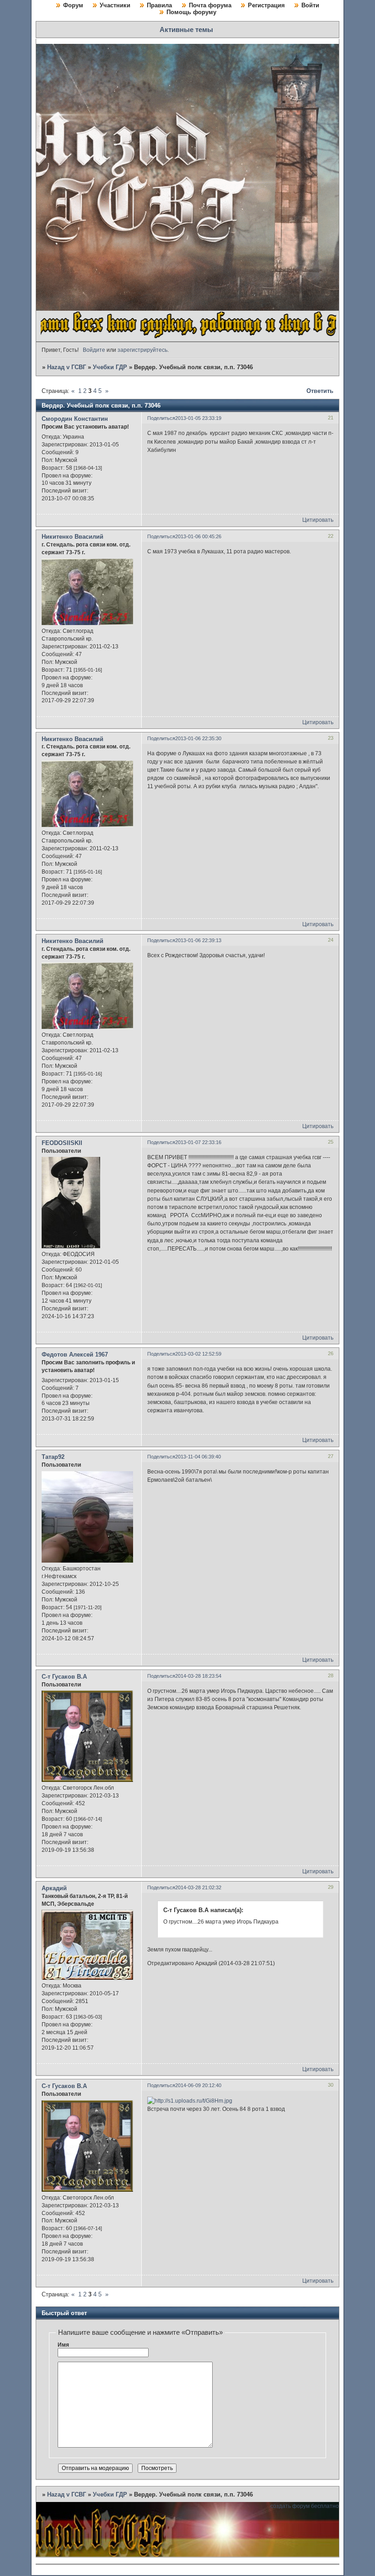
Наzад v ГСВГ (67, 367)
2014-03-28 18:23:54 (198, 1676)
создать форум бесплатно (305, 2506)
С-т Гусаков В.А (64, 1677)
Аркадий (54, 1888)
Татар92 (53, 1457)
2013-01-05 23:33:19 (198, 418)
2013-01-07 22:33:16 (198, 1142)
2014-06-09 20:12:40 (198, 2085)
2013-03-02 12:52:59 (198, 1354)
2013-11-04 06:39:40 (198, 1457)
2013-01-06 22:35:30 (198, 738)
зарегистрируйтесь (142, 350)
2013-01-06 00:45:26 (198, 536)
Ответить (320, 391)
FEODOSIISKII (62, 1143)
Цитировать (318, 520)
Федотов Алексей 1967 (75, 1354)
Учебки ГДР (110, 367)
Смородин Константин (75, 419)
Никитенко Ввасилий (72, 537)
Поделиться (161, 418)
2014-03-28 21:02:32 (198, 1887)
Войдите (94, 350)
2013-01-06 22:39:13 (198, 940)
